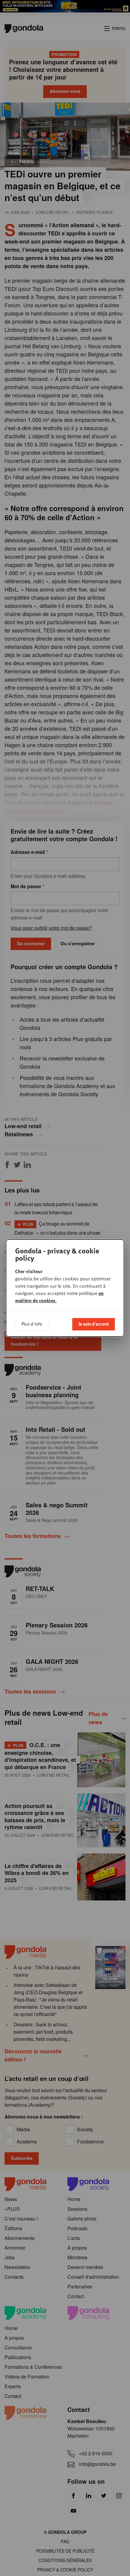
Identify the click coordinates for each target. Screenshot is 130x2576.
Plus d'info (32, 1324)
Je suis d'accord (94, 1324)
